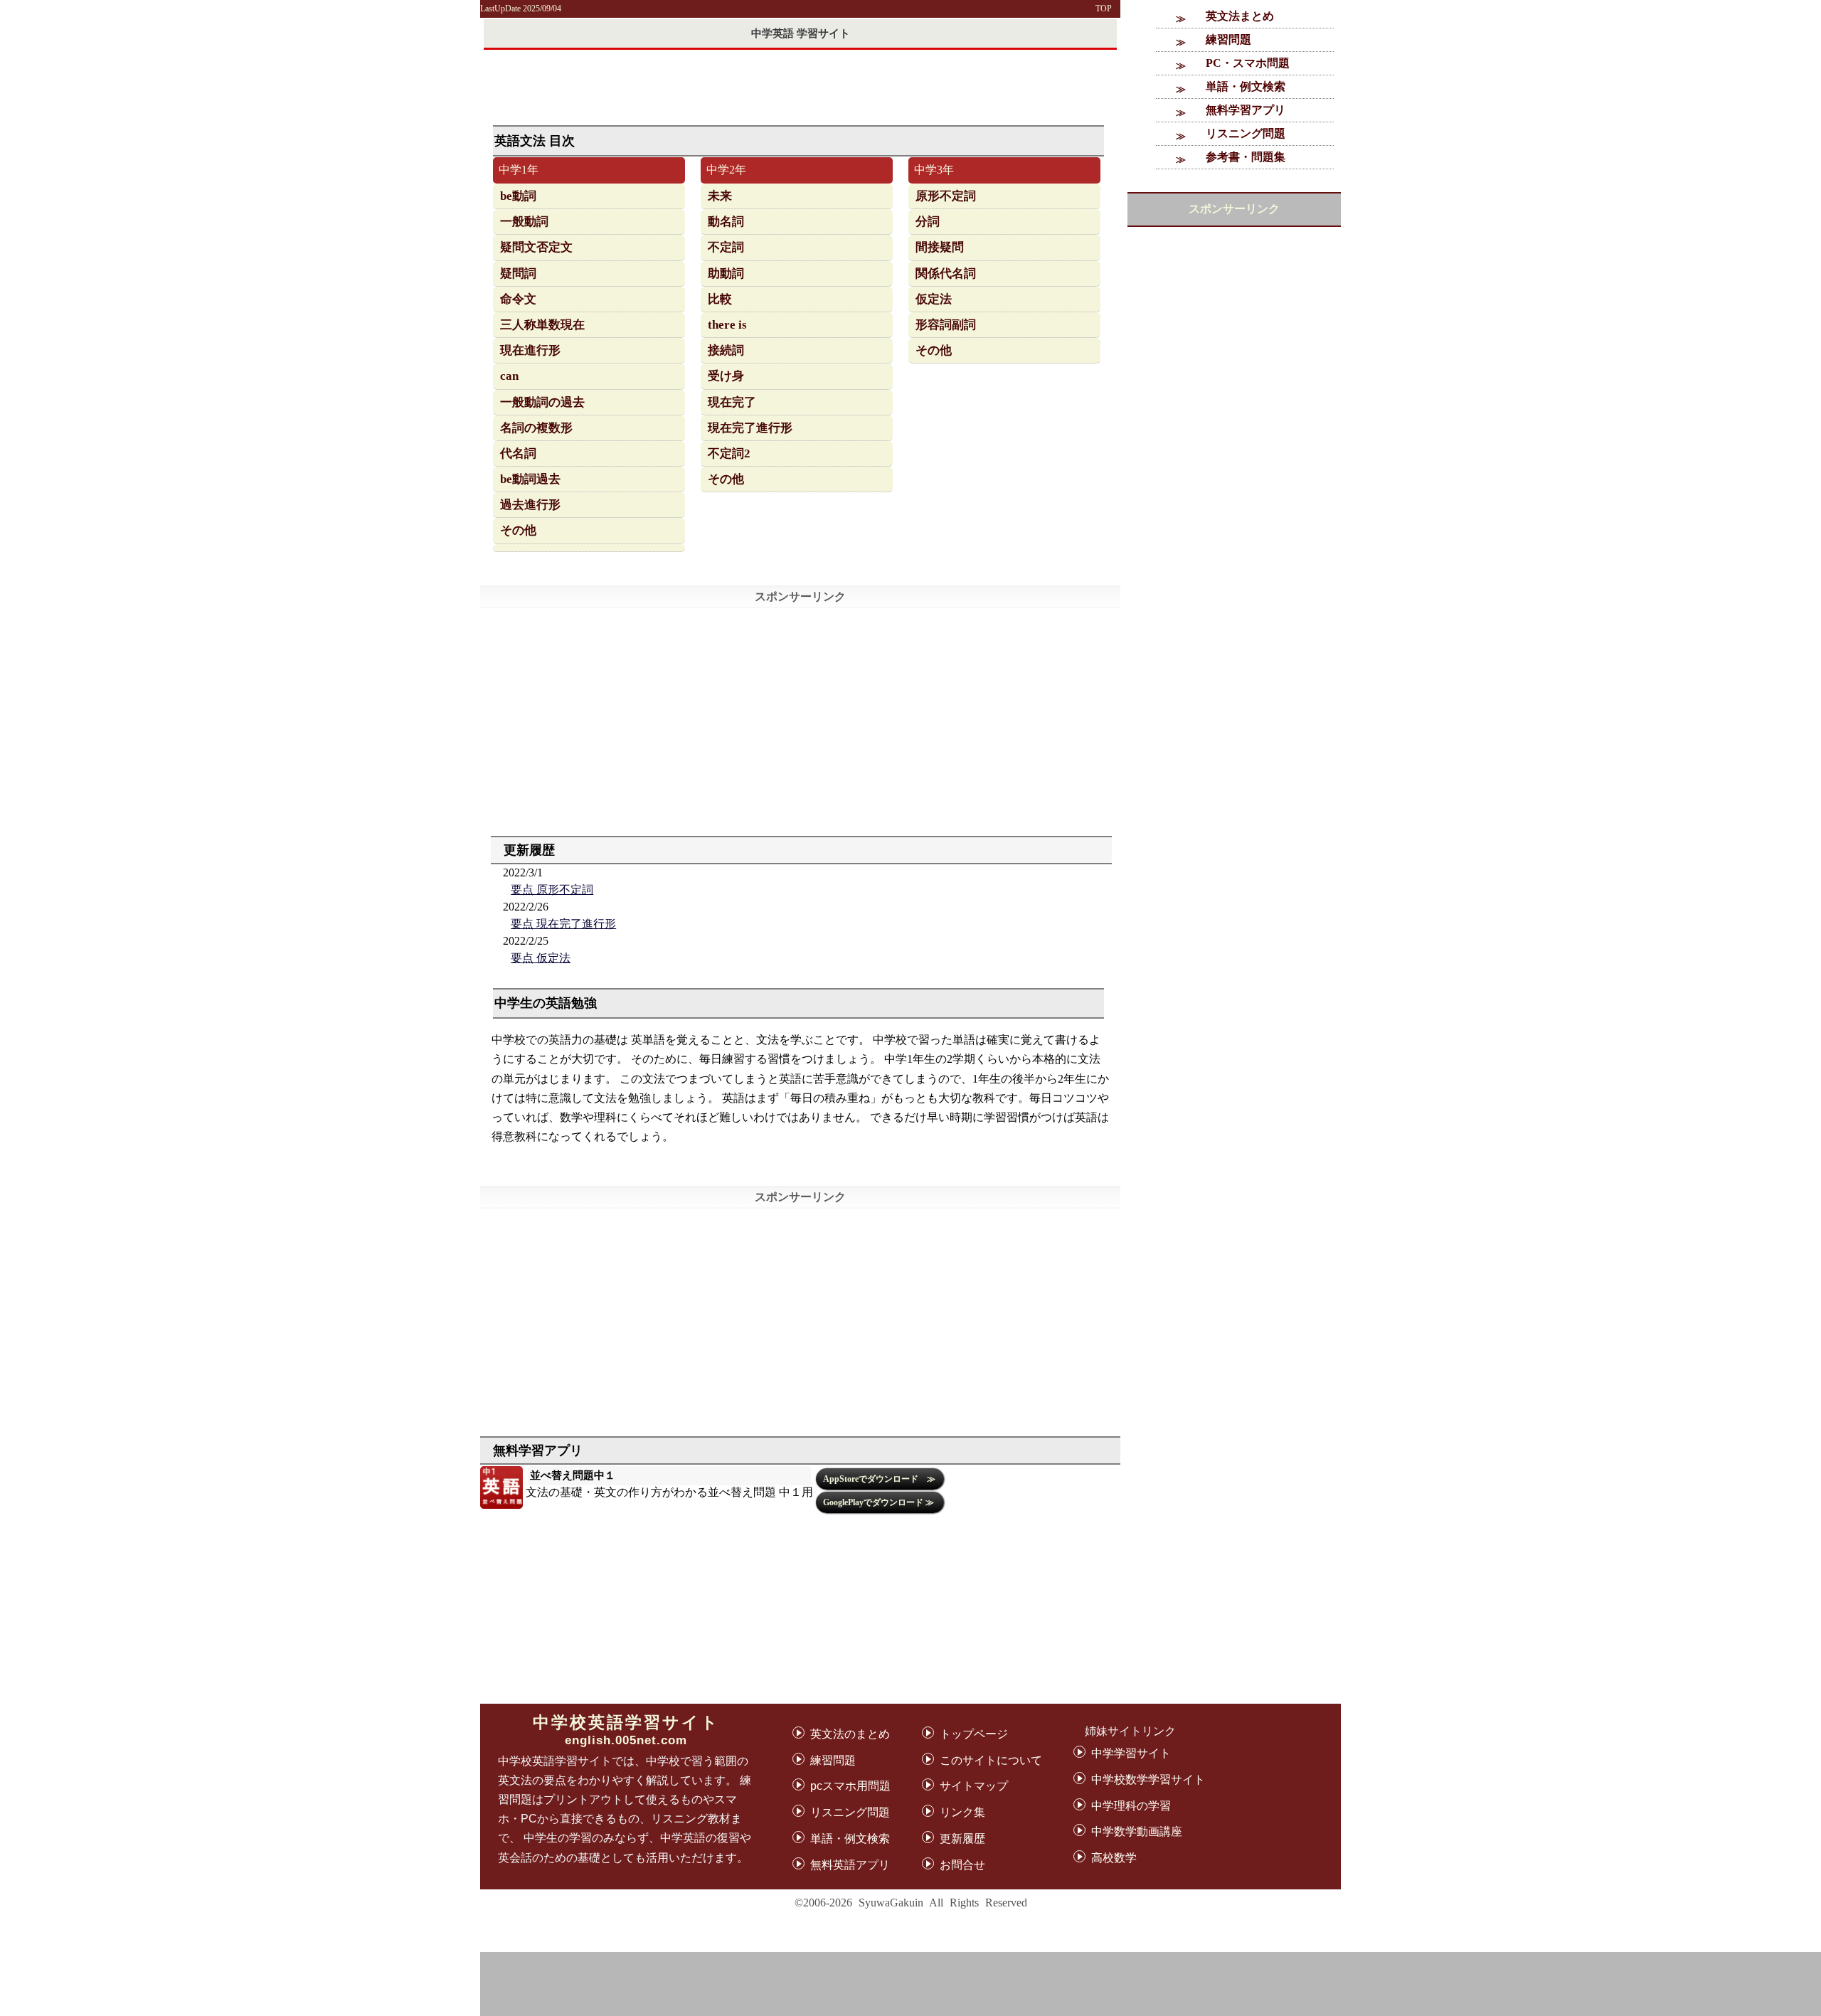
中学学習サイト (1131, 1753)
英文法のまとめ (850, 1734)
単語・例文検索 (1246, 86)
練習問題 (1228, 39)
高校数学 (1114, 1858)
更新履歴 (962, 1839)
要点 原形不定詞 (552, 890)
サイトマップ (974, 1786)
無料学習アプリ (1246, 110)
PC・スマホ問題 (1248, 63)
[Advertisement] (1391, 1984)
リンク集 (962, 1812)
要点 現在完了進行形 (563, 924)
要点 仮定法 (541, 958)
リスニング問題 (1246, 133)
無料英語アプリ (850, 1865)
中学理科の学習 (1131, 1806)
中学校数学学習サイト (1148, 1779)
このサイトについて (991, 1760)
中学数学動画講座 (1137, 1831)
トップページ (974, 1734)
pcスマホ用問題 (850, 1786)
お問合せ (962, 1865)
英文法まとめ (1240, 16)
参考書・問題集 (1246, 157)
